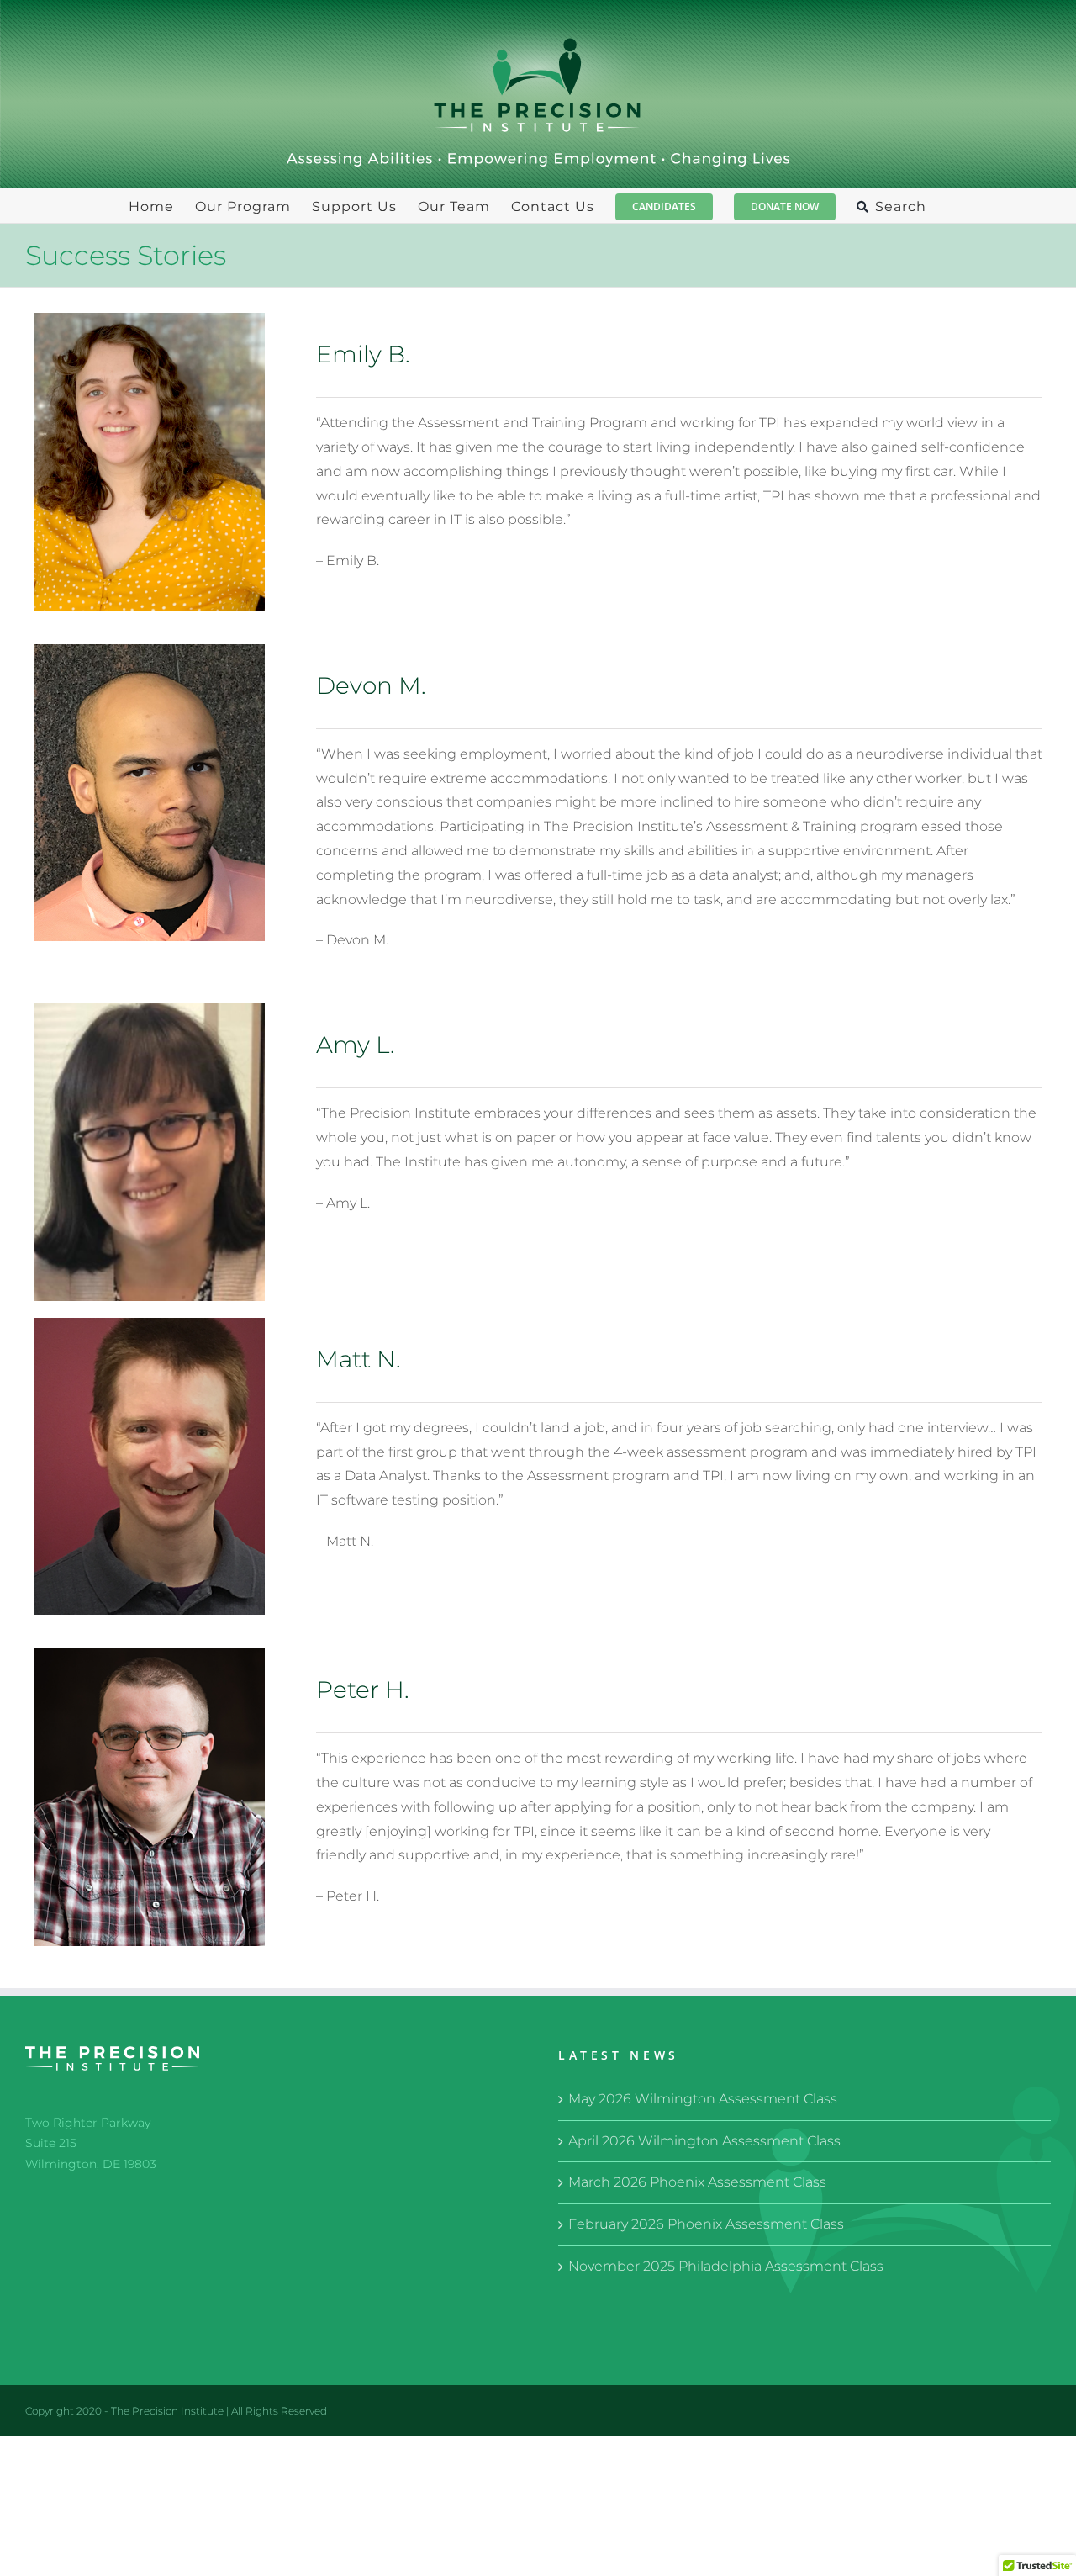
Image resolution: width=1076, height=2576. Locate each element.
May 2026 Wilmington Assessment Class (703, 2099)
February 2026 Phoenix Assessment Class (706, 2224)
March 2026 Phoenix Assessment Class (697, 2182)
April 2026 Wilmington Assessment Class (704, 2141)
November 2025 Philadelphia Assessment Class (726, 2266)
